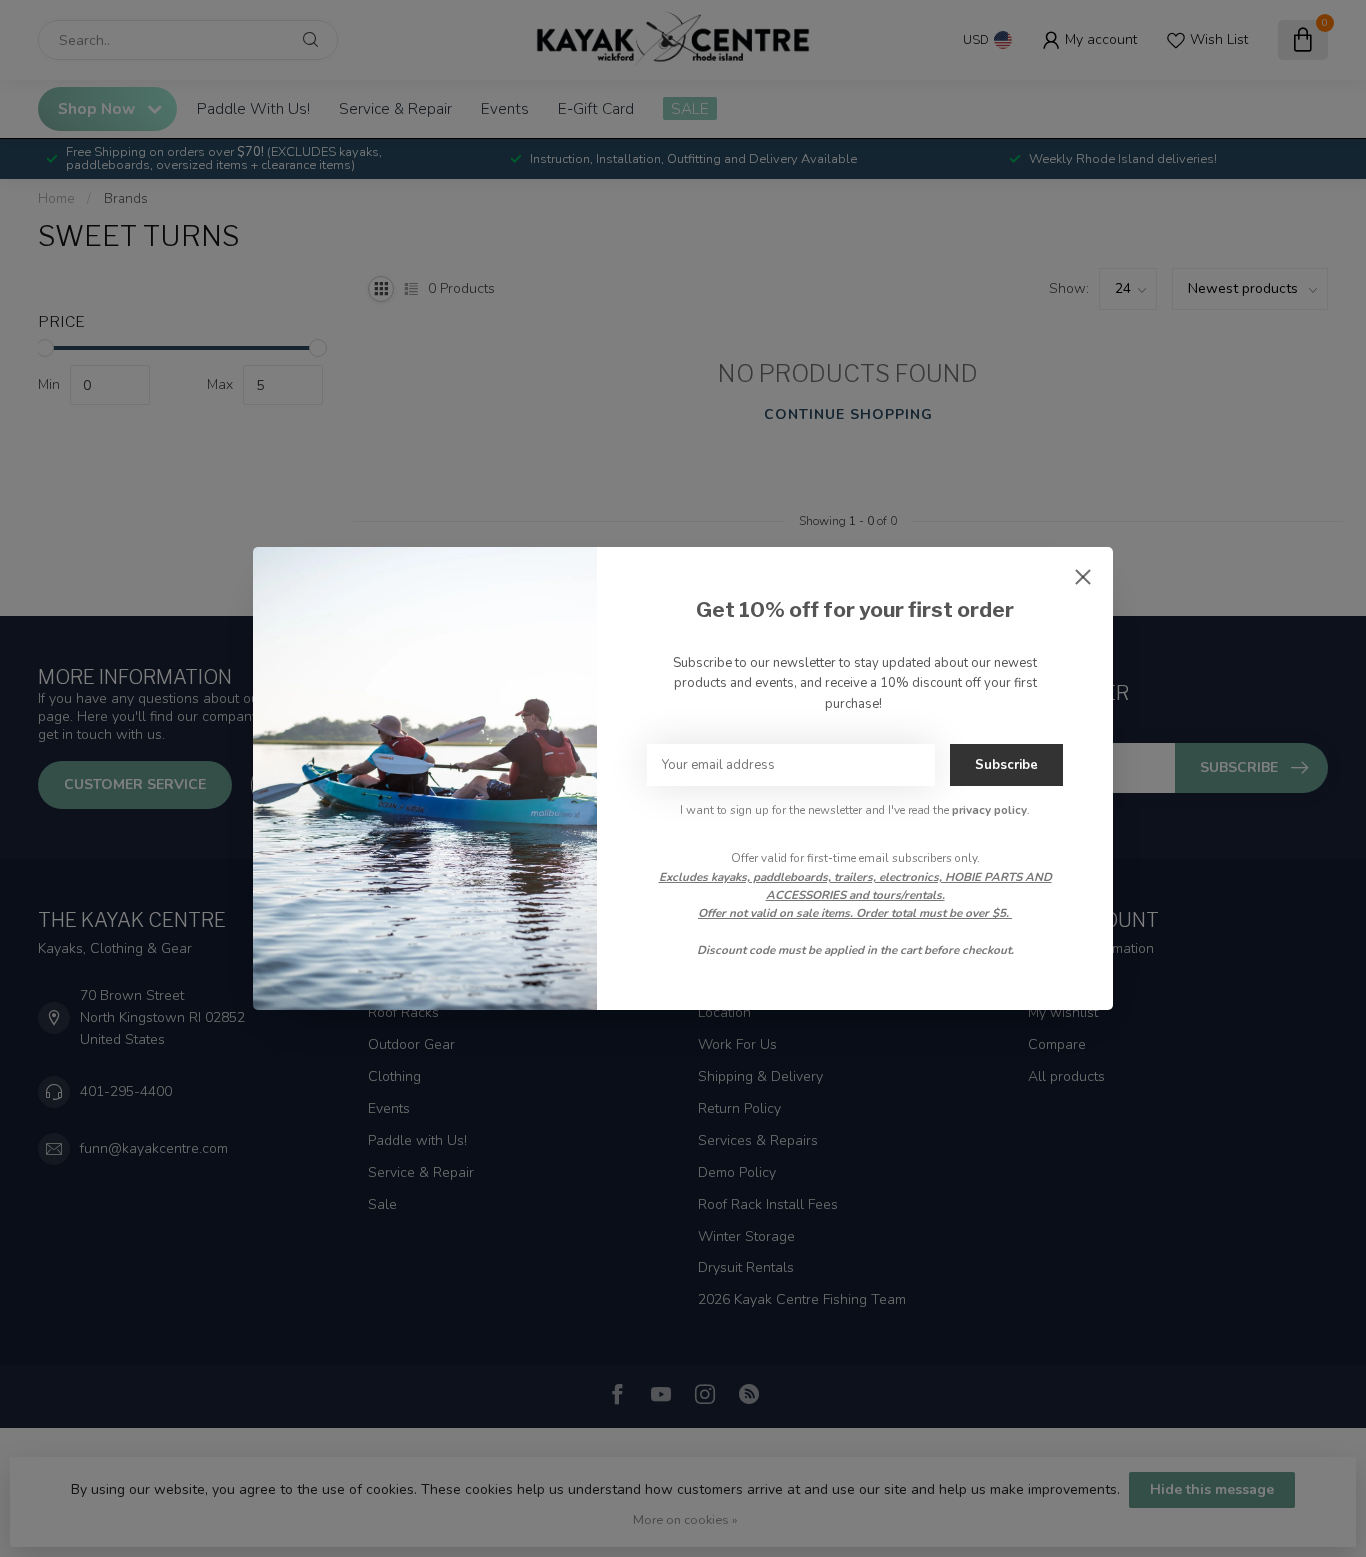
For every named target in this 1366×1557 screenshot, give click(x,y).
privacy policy (989, 810)
